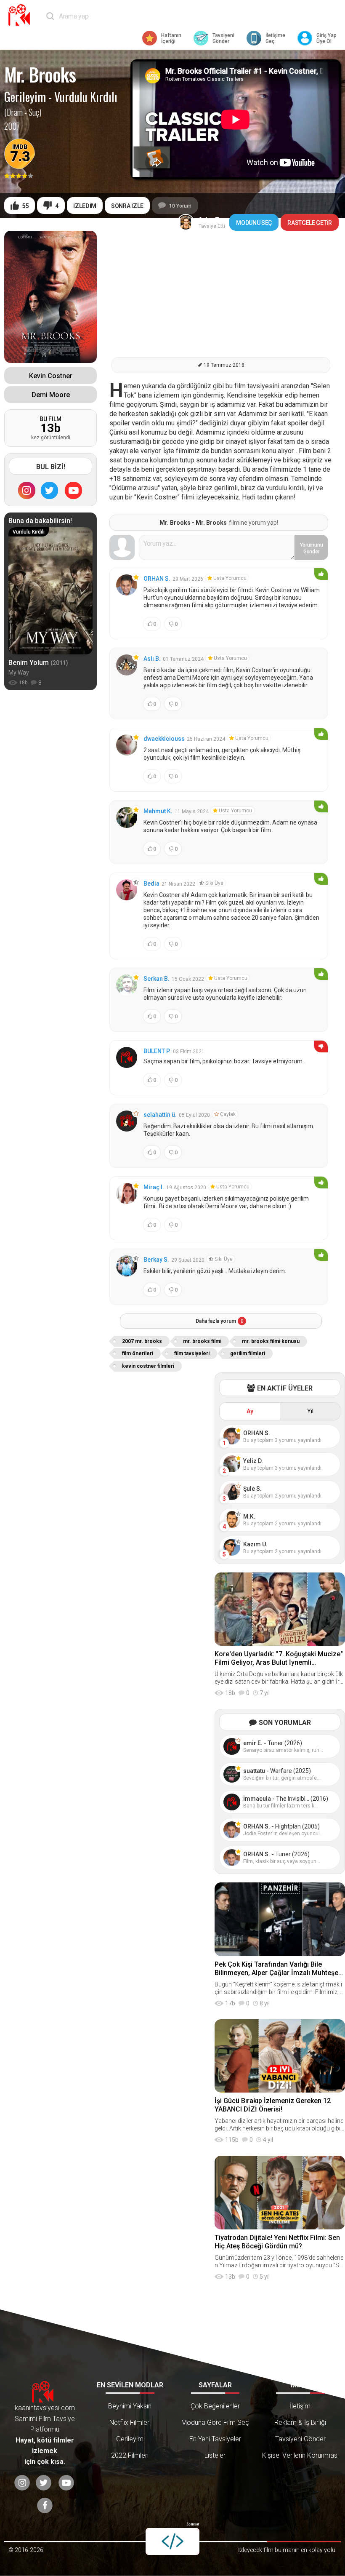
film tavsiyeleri (192, 1353)
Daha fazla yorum (220, 1321)
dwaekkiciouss (164, 739)
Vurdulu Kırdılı (86, 97)
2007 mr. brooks (142, 1341)
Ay (250, 1411)
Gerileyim (25, 97)
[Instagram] (27, 490)
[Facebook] (45, 2505)
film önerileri (138, 1353)
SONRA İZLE (127, 206)
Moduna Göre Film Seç (215, 2423)
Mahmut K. (158, 811)
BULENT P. (157, 1051)
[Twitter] (50, 490)
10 (180, 206)
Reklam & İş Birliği (300, 2423)
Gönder (312, 548)
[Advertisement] (221, 290)
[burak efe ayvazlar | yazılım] (172, 2541)
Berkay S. (156, 1260)
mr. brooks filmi (202, 1341)
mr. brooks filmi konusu (271, 1341)
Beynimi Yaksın (130, 2406)
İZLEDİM (85, 206)
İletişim (300, 2406)
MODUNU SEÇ (254, 223)
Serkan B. (157, 979)
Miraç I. (154, 1187)
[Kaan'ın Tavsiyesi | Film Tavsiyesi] (21, 15)
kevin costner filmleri (148, 1366)
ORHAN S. (157, 579)
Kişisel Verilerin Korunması (300, 2455)
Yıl (310, 1411)
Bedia (151, 884)
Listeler (215, 2455)
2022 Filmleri (130, 2455)
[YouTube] (74, 490)
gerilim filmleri (248, 1353)
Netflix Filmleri (130, 2423)
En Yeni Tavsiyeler (215, 2439)
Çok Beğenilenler (215, 2406)
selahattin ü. (160, 1115)
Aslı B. (152, 659)
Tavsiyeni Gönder (300, 2439)
